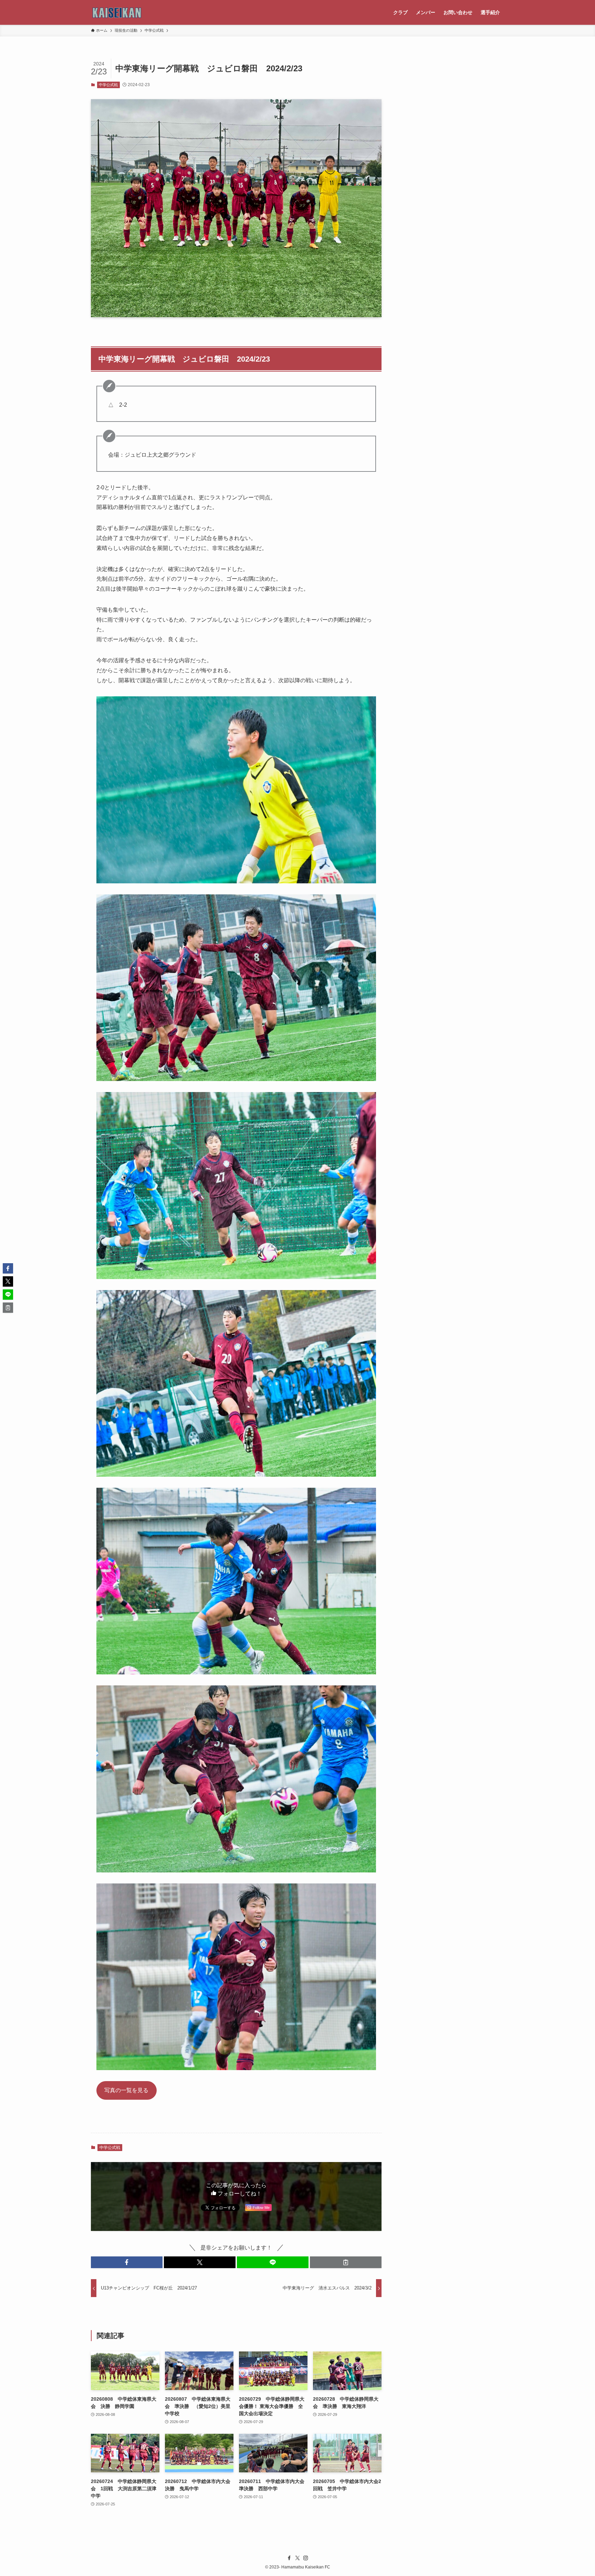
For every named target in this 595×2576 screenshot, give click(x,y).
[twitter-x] (297, 2558)
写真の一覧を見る (126, 2090)
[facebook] (289, 2558)
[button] (127, 2262)
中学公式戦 (108, 85)
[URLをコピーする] (346, 2262)
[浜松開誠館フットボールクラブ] (117, 12)
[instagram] (306, 2558)
